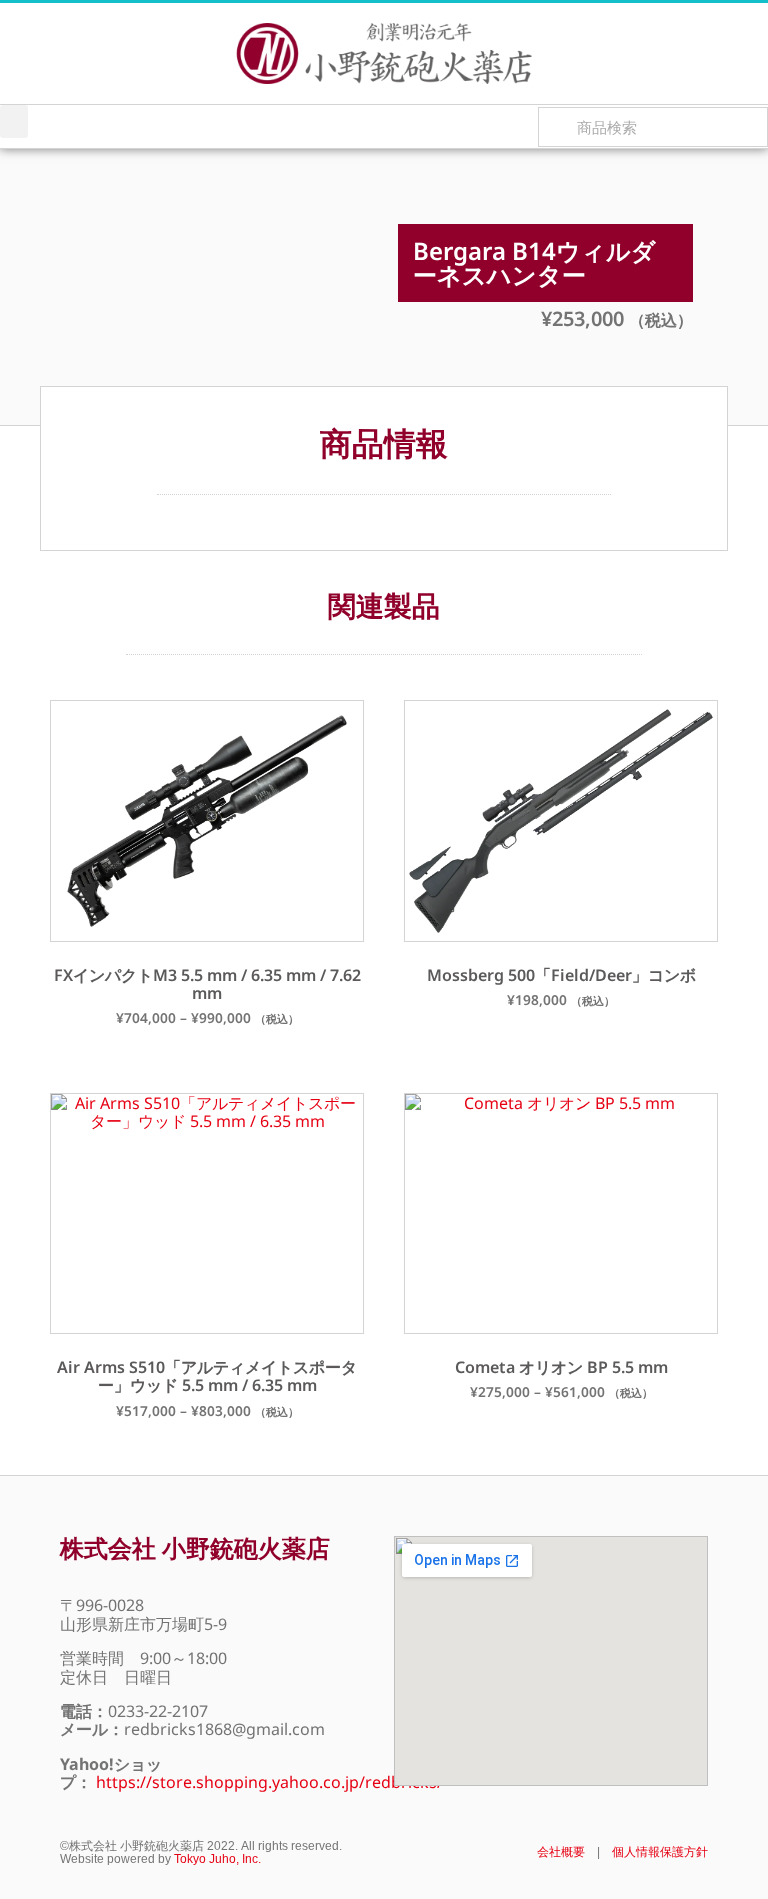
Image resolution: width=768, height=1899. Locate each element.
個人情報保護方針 (660, 1852)
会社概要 (561, 1852)
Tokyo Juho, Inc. (217, 1859)
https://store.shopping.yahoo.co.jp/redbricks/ (269, 1782)
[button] (14, 121)
